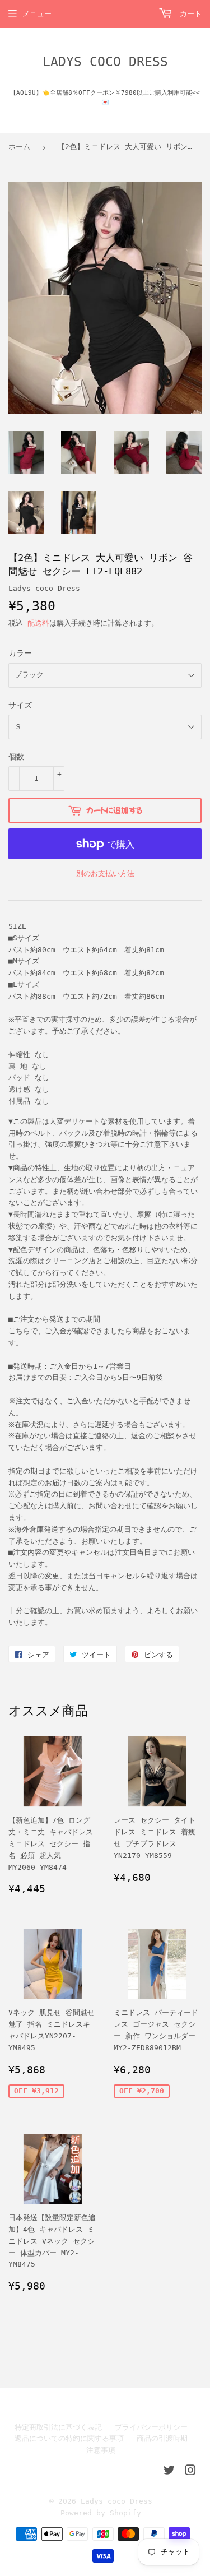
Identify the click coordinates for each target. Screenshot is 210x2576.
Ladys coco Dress (105, 62)
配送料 (38, 623)
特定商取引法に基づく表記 (58, 2427)
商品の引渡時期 (162, 2438)
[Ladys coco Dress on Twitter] (169, 2472)
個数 (16, 757)
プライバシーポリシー (151, 2427)
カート (188, 14)
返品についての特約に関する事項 (69, 2438)
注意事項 (101, 2450)
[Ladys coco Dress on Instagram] (190, 2472)
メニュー (37, 14)
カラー (20, 653)
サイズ (20, 705)
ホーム (19, 147)
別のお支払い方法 (105, 874)
